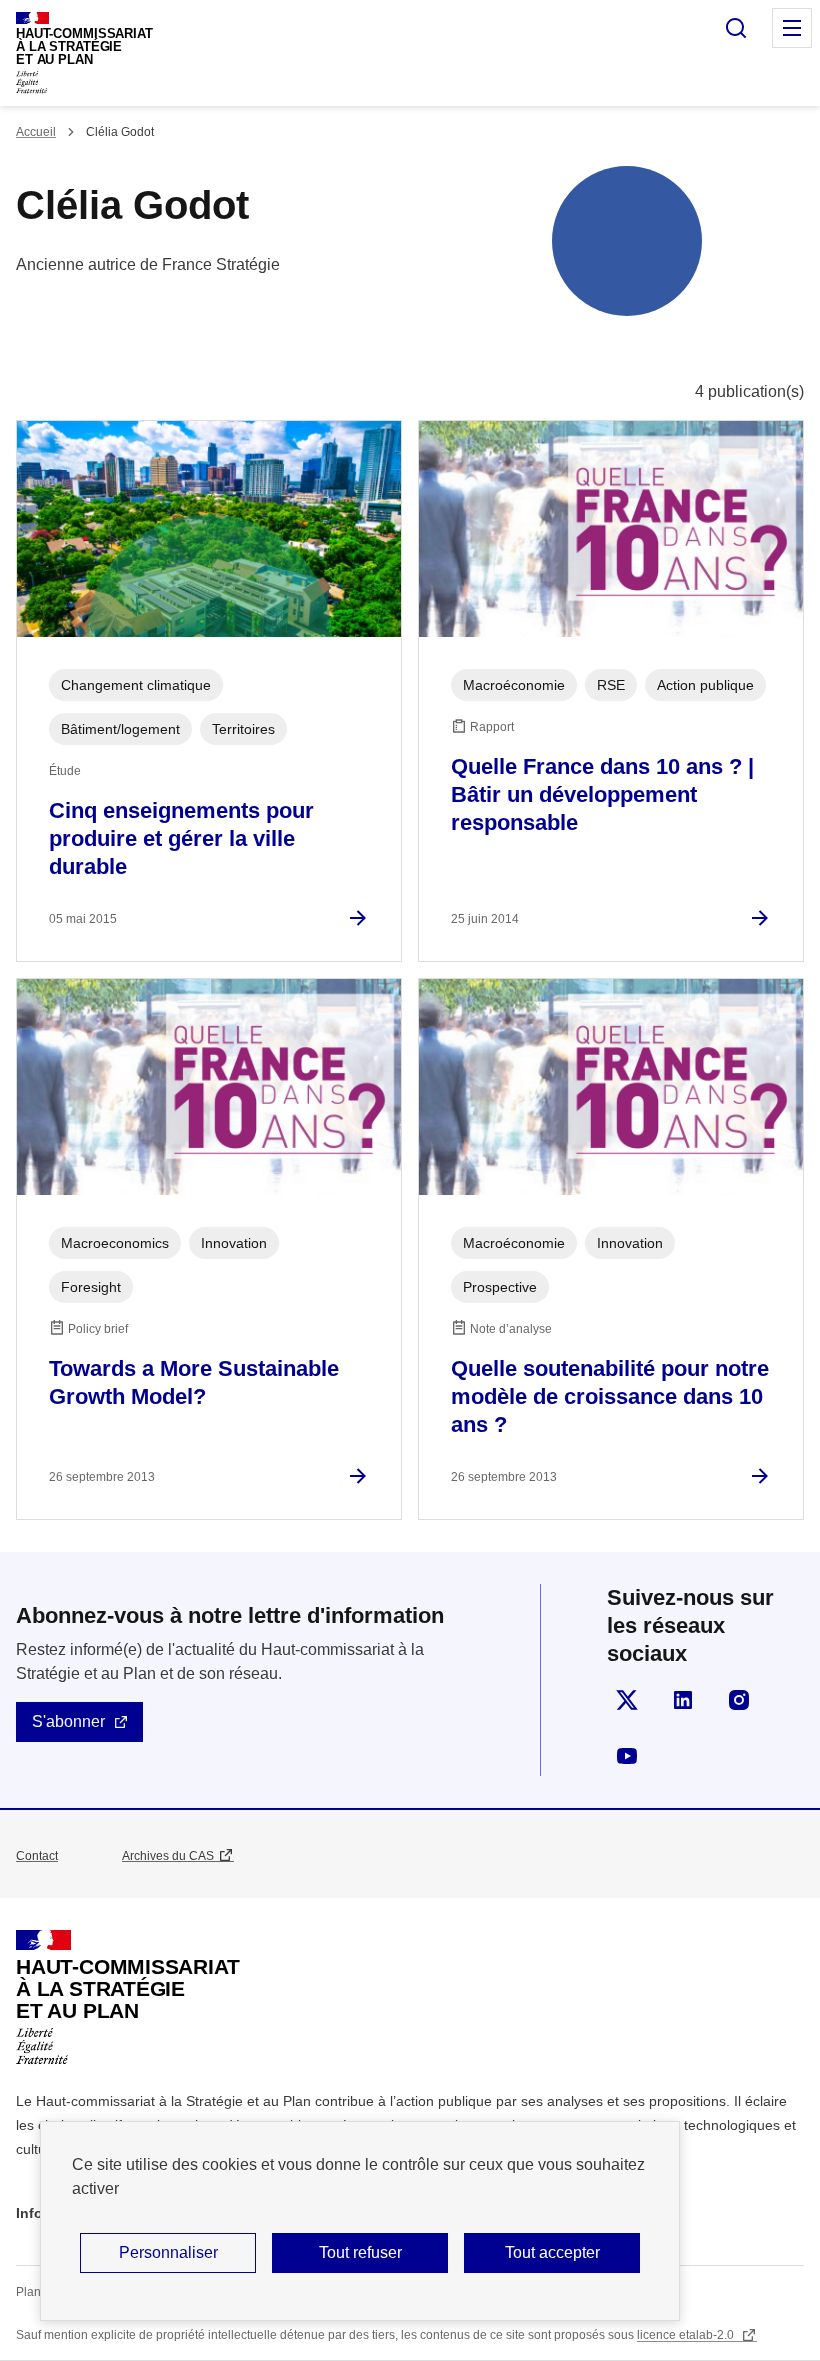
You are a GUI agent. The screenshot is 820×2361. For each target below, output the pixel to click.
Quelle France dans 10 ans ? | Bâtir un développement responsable (602, 794)
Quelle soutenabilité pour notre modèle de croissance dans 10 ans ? (610, 1396)
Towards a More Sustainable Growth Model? (194, 1382)
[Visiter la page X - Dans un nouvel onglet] (627, 1700)
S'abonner (68, 1721)
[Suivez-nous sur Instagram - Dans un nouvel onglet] (739, 1700)
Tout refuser (360, 2252)
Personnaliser (168, 2252)
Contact (37, 1856)
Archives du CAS (168, 1856)
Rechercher (736, 28)
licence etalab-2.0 (687, 2335)
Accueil (36, 132)
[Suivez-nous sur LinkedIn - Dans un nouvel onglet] (683, 1700)
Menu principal (792, 28)
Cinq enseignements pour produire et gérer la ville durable (181, 838)
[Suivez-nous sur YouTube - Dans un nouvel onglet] (627, 1756)
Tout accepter (552, 2252)
